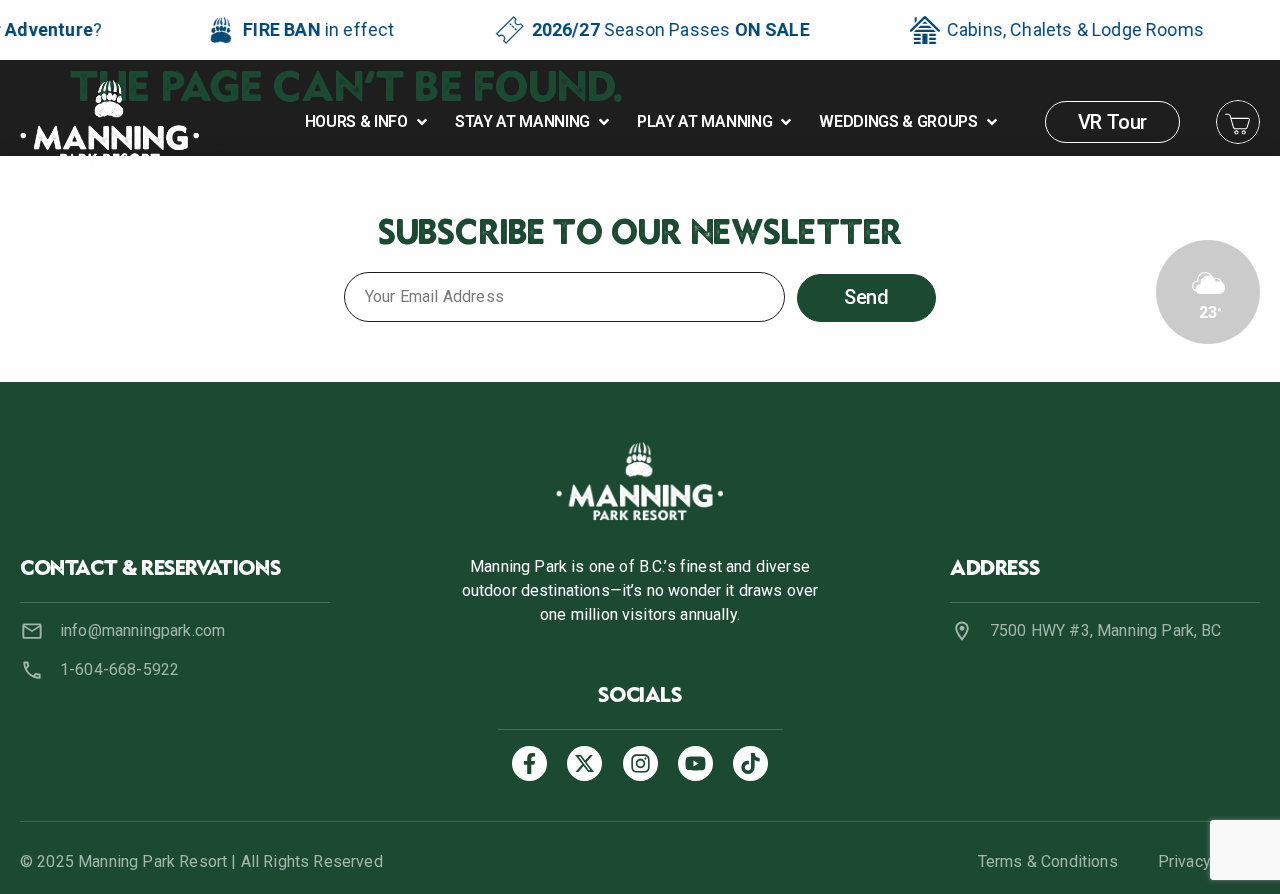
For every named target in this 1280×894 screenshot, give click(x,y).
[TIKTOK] (750, 763)
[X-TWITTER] (584, 763)
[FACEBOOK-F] (529, 763)
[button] (368, 122)
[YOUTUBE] (695, 763)
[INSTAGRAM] (640, 763)
